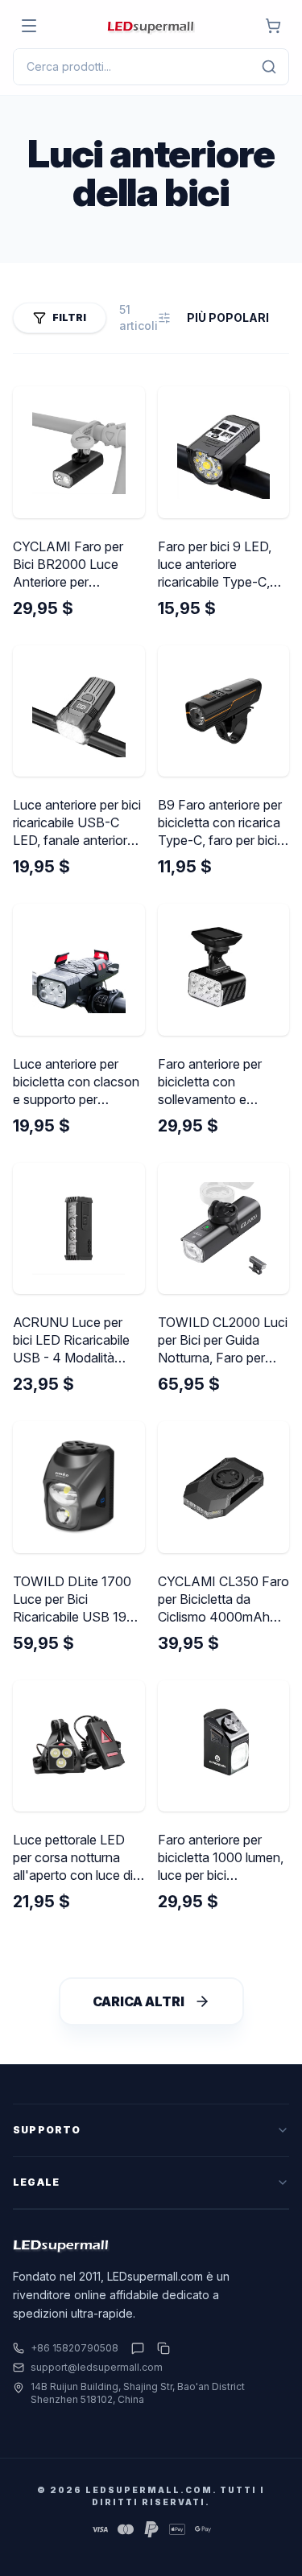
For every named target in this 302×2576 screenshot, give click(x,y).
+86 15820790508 (74, 2348)
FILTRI (69, 317)
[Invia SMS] (138, 2348)
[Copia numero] (160, 2348)
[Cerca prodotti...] (269, 67)
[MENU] (29, 26)
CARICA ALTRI (139, 2001)
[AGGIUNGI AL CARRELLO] (273, 26)
